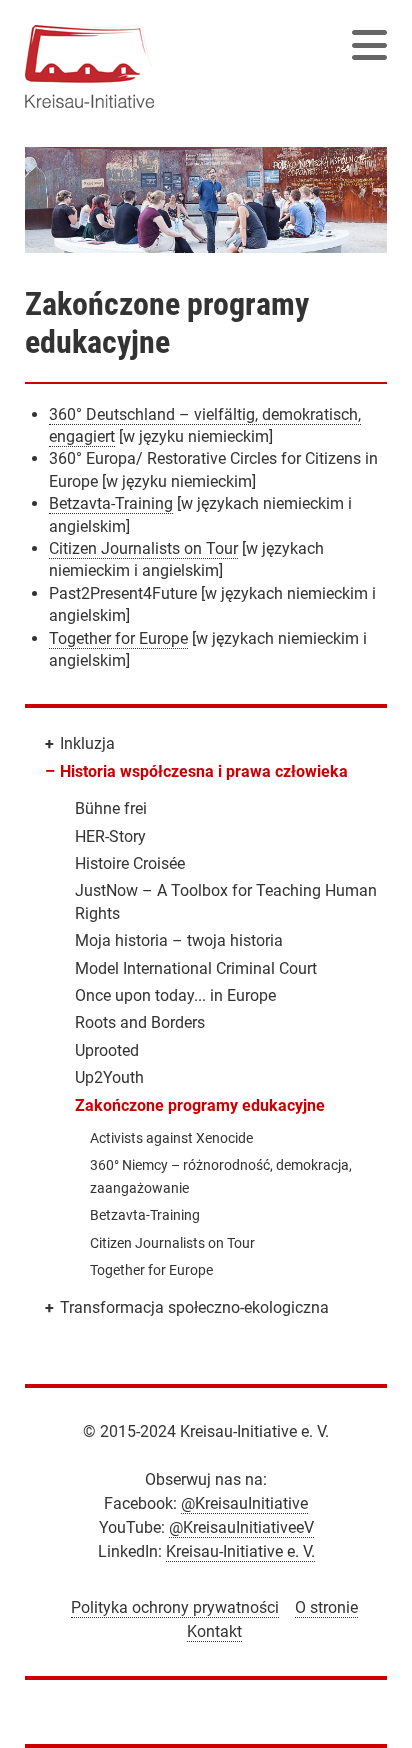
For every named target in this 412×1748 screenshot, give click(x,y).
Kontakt (214, 1631)
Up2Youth (109, 1077)
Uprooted (107, 1050)
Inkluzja (87, 743)
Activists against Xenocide (171, 1138)
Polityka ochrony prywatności (175, 1607)
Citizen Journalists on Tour (143, 548)
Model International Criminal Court (196, 968)
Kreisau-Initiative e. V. (240, 1551)
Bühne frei (111, 808)
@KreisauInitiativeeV (241, 1527)
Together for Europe (118, 638)
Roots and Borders (140, 1022)
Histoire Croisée (130, 863)
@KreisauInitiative (244, 1503)
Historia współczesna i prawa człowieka (204, 771)
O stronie (326, 1607)
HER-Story (110, 836)
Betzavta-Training (111, 503)
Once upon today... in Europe (175, 995)
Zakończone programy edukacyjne (200, 1105)
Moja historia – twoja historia (179, 940)
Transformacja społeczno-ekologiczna (194, 1307)
